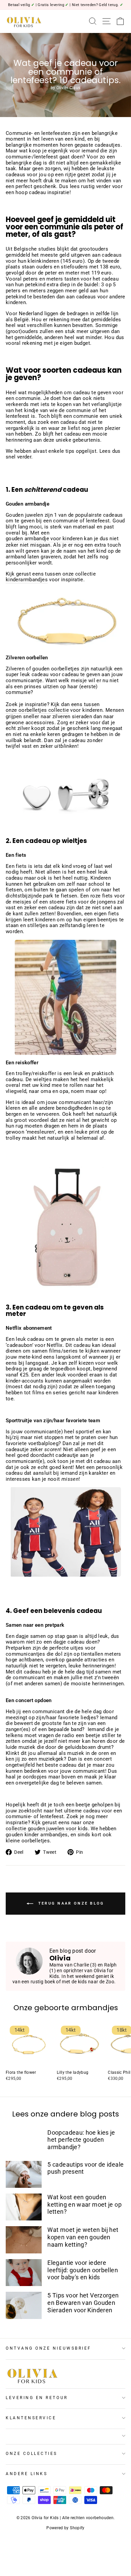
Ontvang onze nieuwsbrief (49, 2348)
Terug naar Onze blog (70, 1903)
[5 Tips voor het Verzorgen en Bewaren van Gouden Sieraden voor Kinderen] (24, 2305)
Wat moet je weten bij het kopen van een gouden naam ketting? (83, 2237)
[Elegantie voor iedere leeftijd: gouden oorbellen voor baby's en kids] (24, 2273)
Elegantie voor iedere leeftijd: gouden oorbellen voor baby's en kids (83, 2270)
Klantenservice (31, 2418)
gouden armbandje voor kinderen (44, 539)
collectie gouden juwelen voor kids (47, 1829)
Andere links (27, 2474)
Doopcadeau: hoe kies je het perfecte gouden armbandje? (81, 2140)
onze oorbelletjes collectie (37, 710)
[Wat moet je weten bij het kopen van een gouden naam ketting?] (24, 2240)
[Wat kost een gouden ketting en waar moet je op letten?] (24, 2207)
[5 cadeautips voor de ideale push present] (24, 2174)
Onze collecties (32, 2454)
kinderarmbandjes (27, 580)
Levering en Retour (37, 2398)
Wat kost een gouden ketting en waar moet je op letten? (84, 2204)
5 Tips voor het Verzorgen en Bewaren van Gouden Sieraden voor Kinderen (83, 2303)
